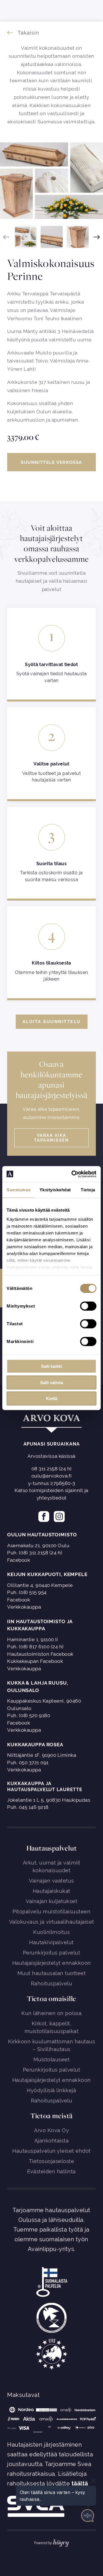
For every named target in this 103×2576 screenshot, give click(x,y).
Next (97, 237)
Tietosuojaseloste (52, 2161)
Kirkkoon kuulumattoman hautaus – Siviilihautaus (51, 2045)
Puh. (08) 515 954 (27, 1592)
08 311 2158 (45, 1469)
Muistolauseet (52, 2059)
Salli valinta (51, 1382)
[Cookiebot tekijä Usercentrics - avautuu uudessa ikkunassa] (73, 1174)
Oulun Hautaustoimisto (42, 1535)
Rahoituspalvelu (52, 1983)
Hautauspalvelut (52, 1848)
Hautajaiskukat (52, 1891)
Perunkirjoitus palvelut (52, 1953)
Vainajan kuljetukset (51, 1901)
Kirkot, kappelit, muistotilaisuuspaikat (52, 2027)
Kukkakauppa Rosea (35, 1745)
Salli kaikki (51, 1366)
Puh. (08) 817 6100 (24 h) (35, 1647)
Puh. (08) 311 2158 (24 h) (35, 1553)
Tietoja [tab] (88, 1190)
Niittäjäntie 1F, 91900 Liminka (42, 1755)
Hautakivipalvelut (51, 1942)
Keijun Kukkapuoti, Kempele (47, 1574)
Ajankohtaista (52, 2141)
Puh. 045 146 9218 (28, 1807)
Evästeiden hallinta (51, 2171)
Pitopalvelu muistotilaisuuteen (51, 1912)
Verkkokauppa (24, 1607)
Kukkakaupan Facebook (35, 1661)
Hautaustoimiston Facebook (40, 1654)
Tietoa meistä (51, 2116)
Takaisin (28, 33)
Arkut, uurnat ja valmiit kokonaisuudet (52, 1867)
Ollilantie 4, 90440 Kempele (40, 1585)
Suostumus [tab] (19, 1190)
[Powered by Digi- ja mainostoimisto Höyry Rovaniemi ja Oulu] (52, 2542)
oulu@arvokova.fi (52, 1476)
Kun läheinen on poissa (51, 2013)
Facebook (19, 1560)
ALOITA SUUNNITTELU (52, 1022)
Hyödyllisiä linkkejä (51, 2090)
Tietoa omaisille (51, 1998)
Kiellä (52, 1399)
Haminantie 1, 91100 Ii (32, 1639)
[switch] (88, 1306)
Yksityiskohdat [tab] (55, 1190)
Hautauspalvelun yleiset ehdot (51, 2151)
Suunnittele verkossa (51, 462)
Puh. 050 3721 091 (28, 1763)
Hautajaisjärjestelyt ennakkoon (52, 1963)
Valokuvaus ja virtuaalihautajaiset (52, 1922)
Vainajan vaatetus (51, 1881)
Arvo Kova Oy (51, 2130)
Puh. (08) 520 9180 (29, 1715)
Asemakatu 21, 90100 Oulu (38, 1545)
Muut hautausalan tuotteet (52, 1973)
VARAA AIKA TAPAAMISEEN (52, 1138)
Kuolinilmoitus (51, 1932)
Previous (6, 237)
